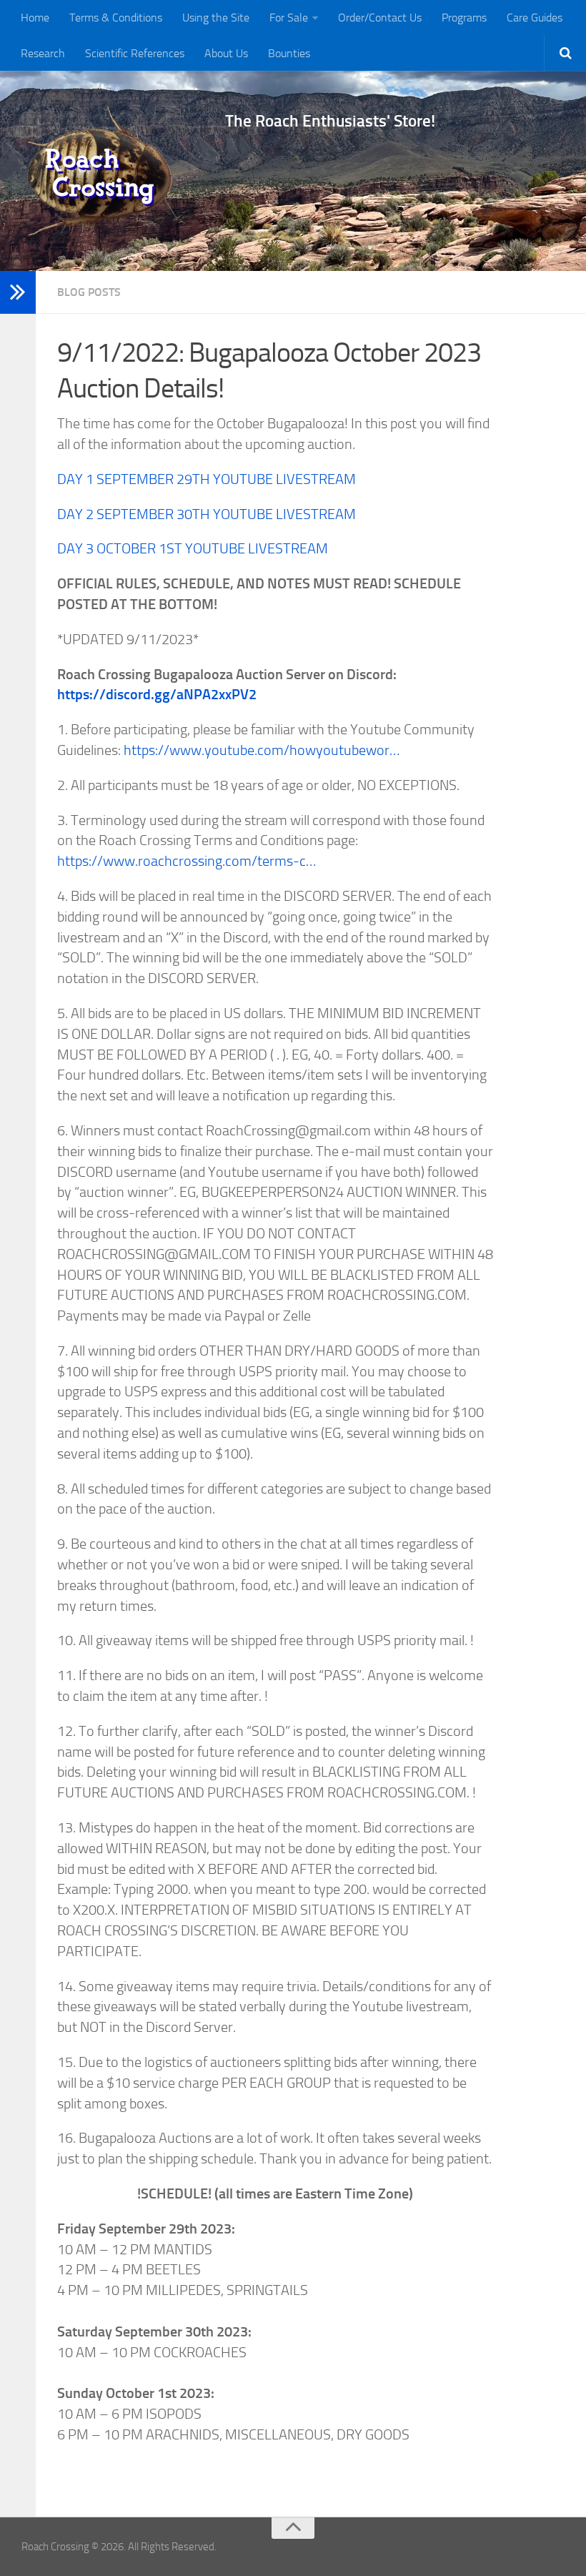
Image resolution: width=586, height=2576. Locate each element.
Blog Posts (89, 292)
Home (35, 18)
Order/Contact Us (380, 18)
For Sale (289, 18)
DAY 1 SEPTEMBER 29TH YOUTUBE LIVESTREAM (207, 479)
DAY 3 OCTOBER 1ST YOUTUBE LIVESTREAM (193, 548)
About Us (226, 53)
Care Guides (535, 18)
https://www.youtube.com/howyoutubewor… (262, 750)
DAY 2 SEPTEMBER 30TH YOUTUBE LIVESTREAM (207, 514)
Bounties (289, 53)
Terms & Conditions (116, 18)
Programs (464, 18)
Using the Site (216, 18)
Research (43, 53)
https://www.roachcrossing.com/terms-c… (187, 861)
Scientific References (135, 53)
